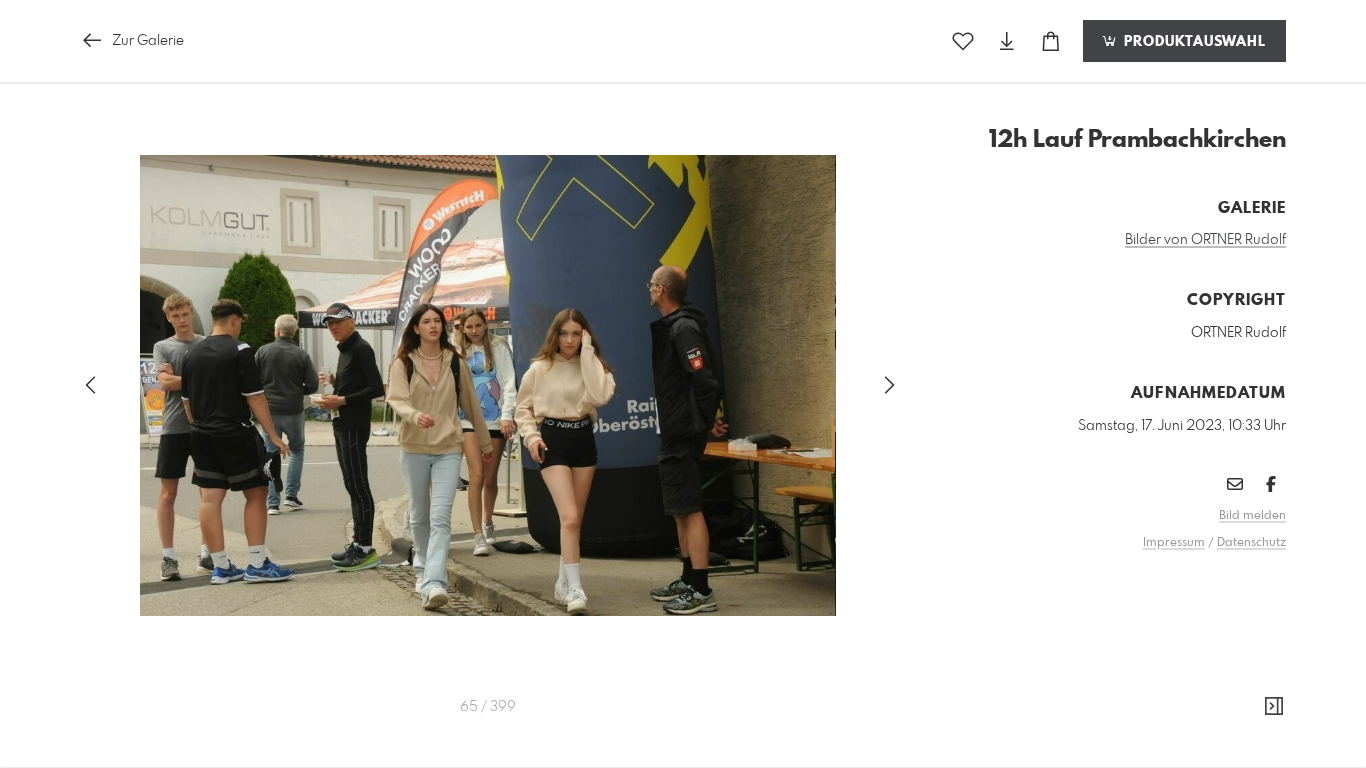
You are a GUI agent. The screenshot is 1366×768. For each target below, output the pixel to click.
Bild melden (1252, 516)
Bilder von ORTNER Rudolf (1205, 240)
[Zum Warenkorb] (1051, 41)
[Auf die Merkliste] (963, 41)
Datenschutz (1251, 543)
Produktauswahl (1192, 42)
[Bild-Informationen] (1274, 707)
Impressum (1174, 543)
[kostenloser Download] (1007, 41)
